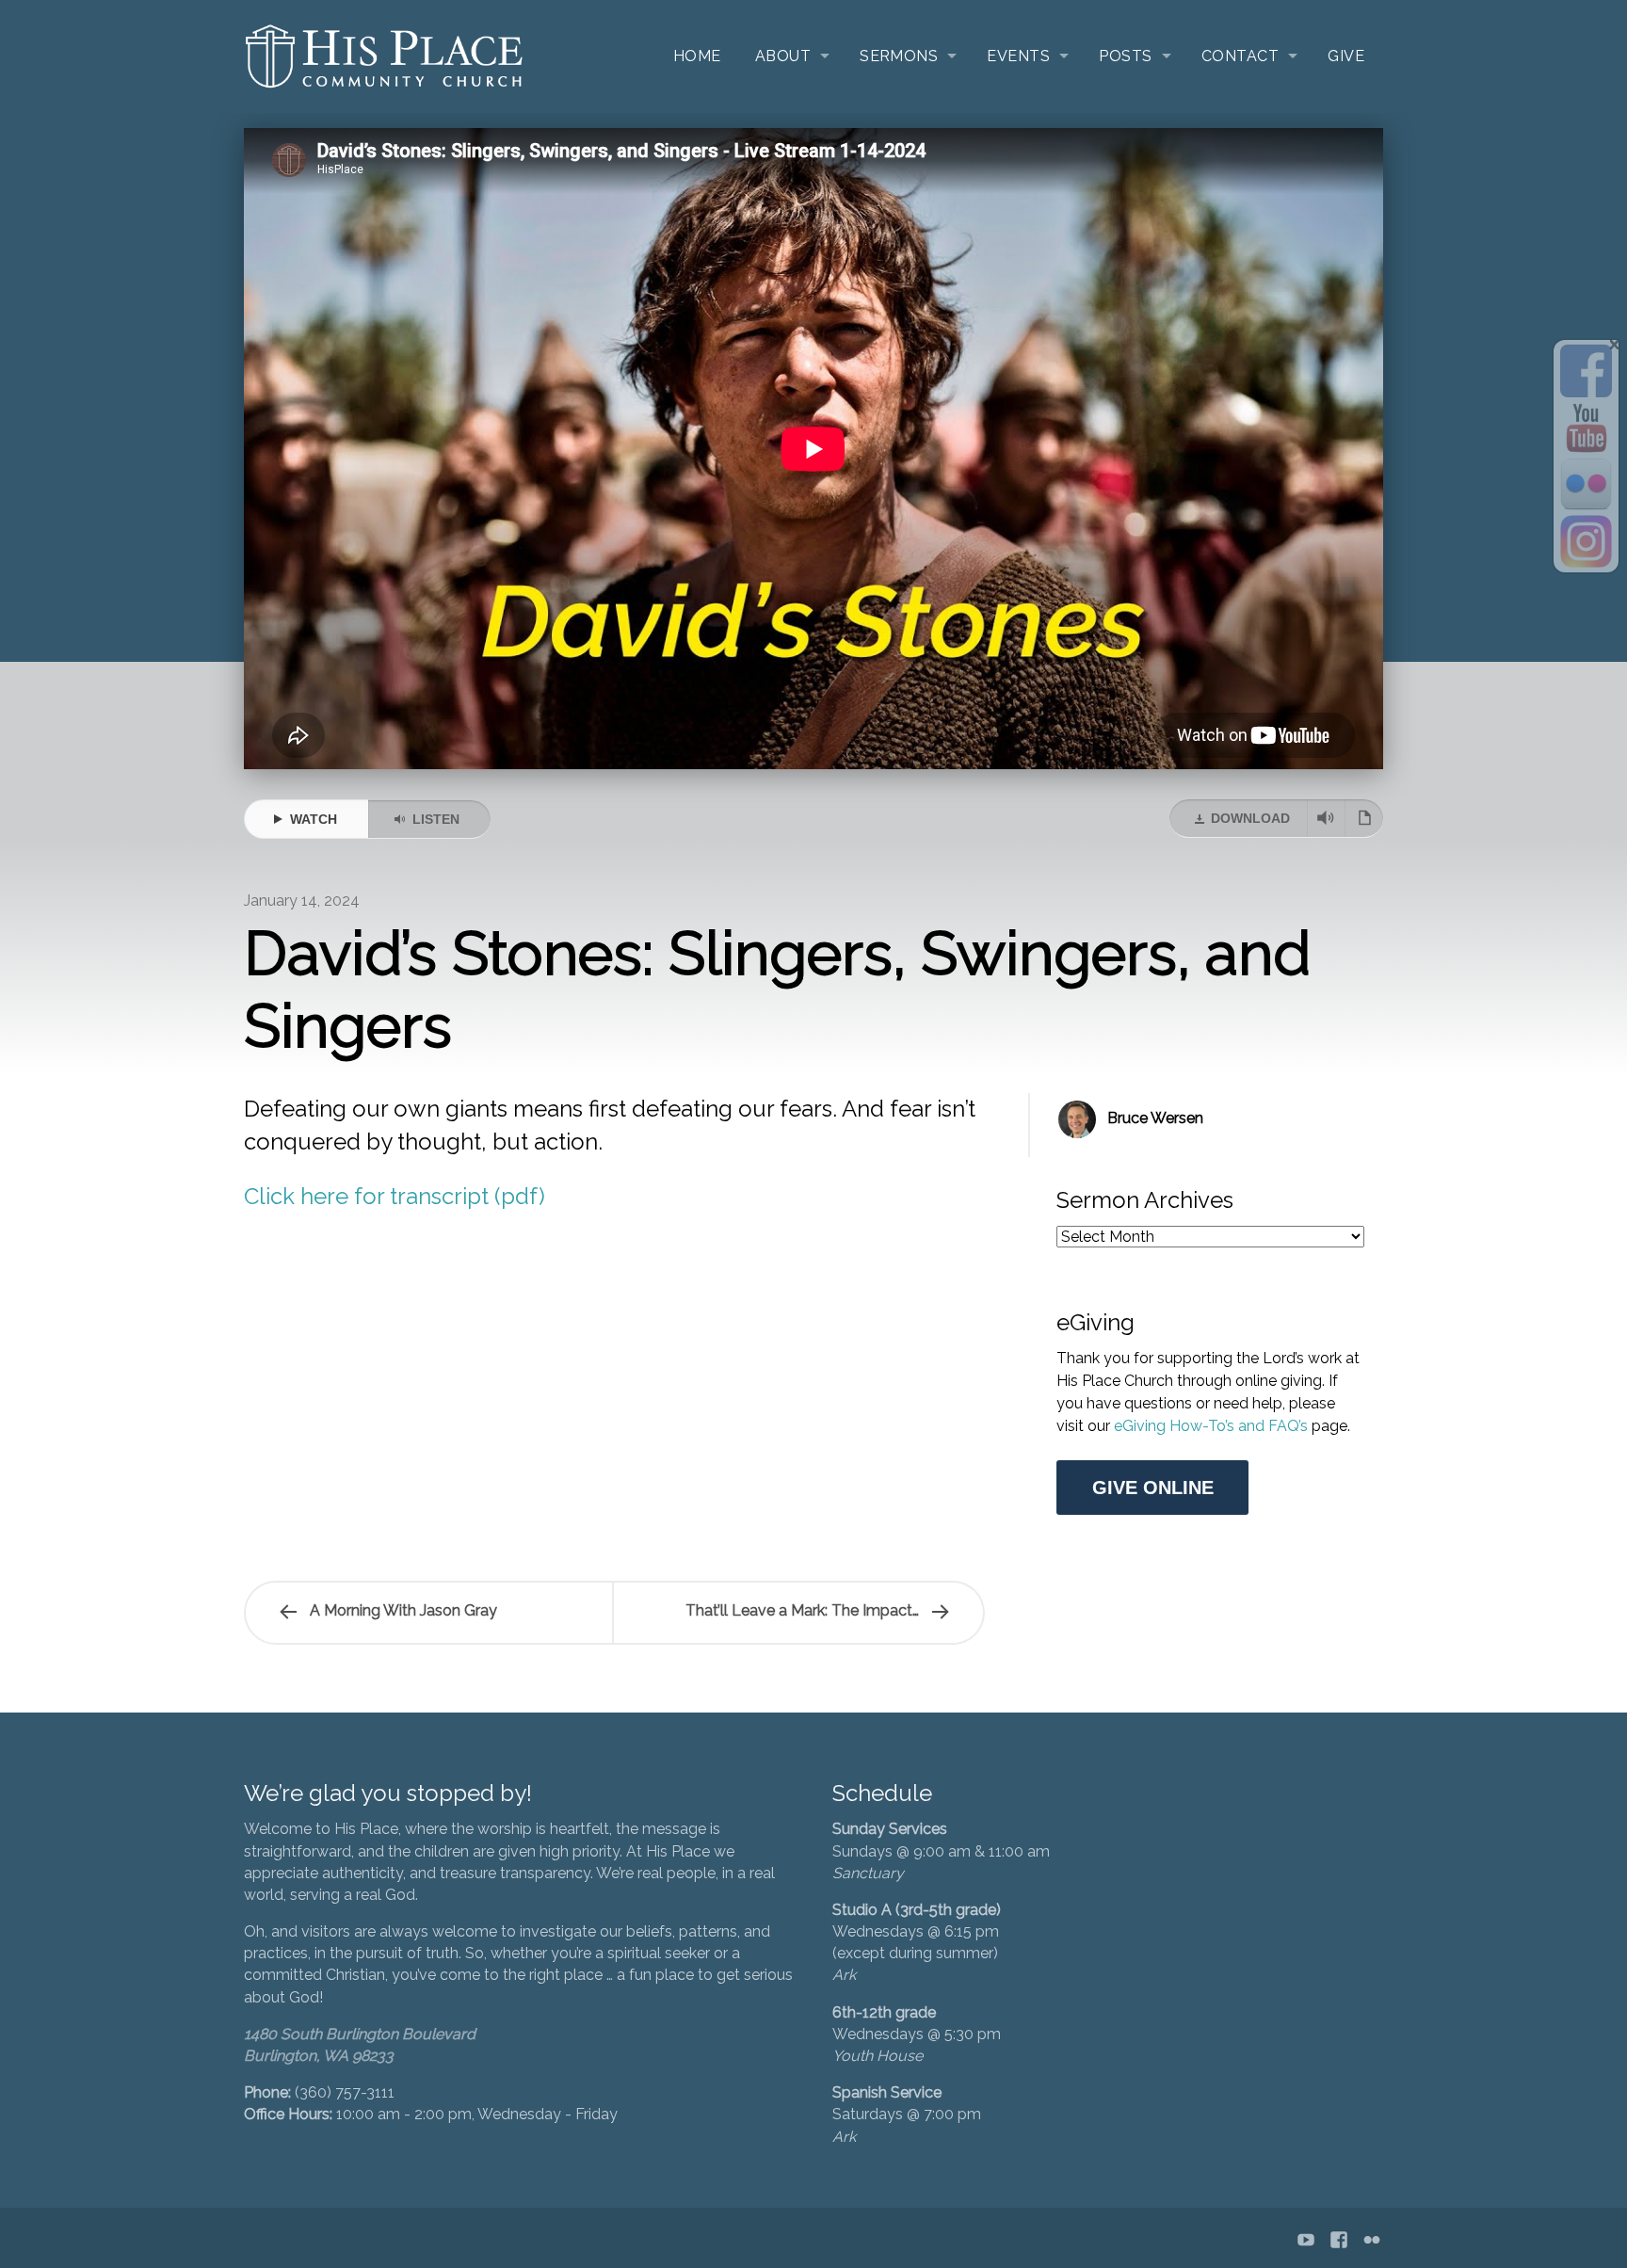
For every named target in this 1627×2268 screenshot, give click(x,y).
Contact (1240, 56)
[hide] (1615, 345)
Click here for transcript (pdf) (395, 1196)
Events (1018, 56)
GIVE (1346, 56)
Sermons (899, 56)
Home (697, 56)
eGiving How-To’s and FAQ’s (1213, 1426)
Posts (1125, 56)
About (783, 56)
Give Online (1153, 1488)
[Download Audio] (1326, 818)
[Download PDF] (1364, 818)
